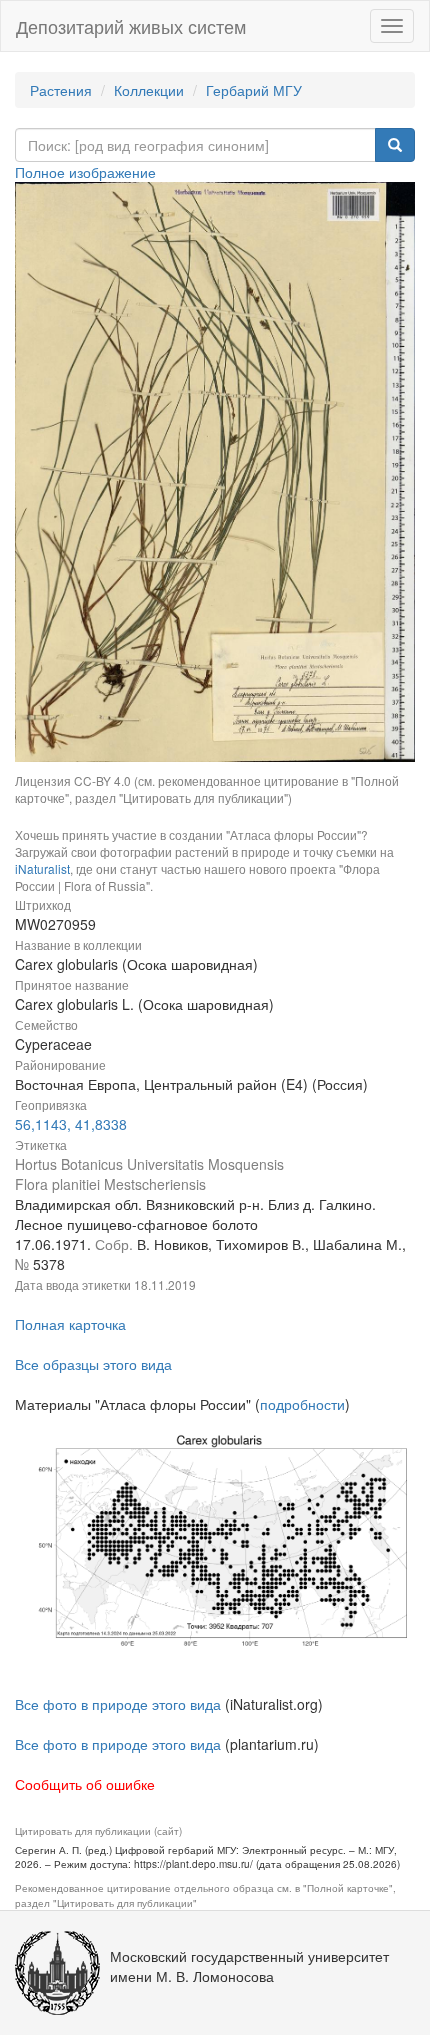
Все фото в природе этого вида (118, 1704)
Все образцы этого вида (93, 1364)
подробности (302, 1404)
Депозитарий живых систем (131, 26)
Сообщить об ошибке (85, 1784)
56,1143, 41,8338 (71, 1124)
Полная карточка (70, 1324)
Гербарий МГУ (254, 90)
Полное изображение (85, 172)
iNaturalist (42, 868)
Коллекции (149, 90)
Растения (61, 90)
